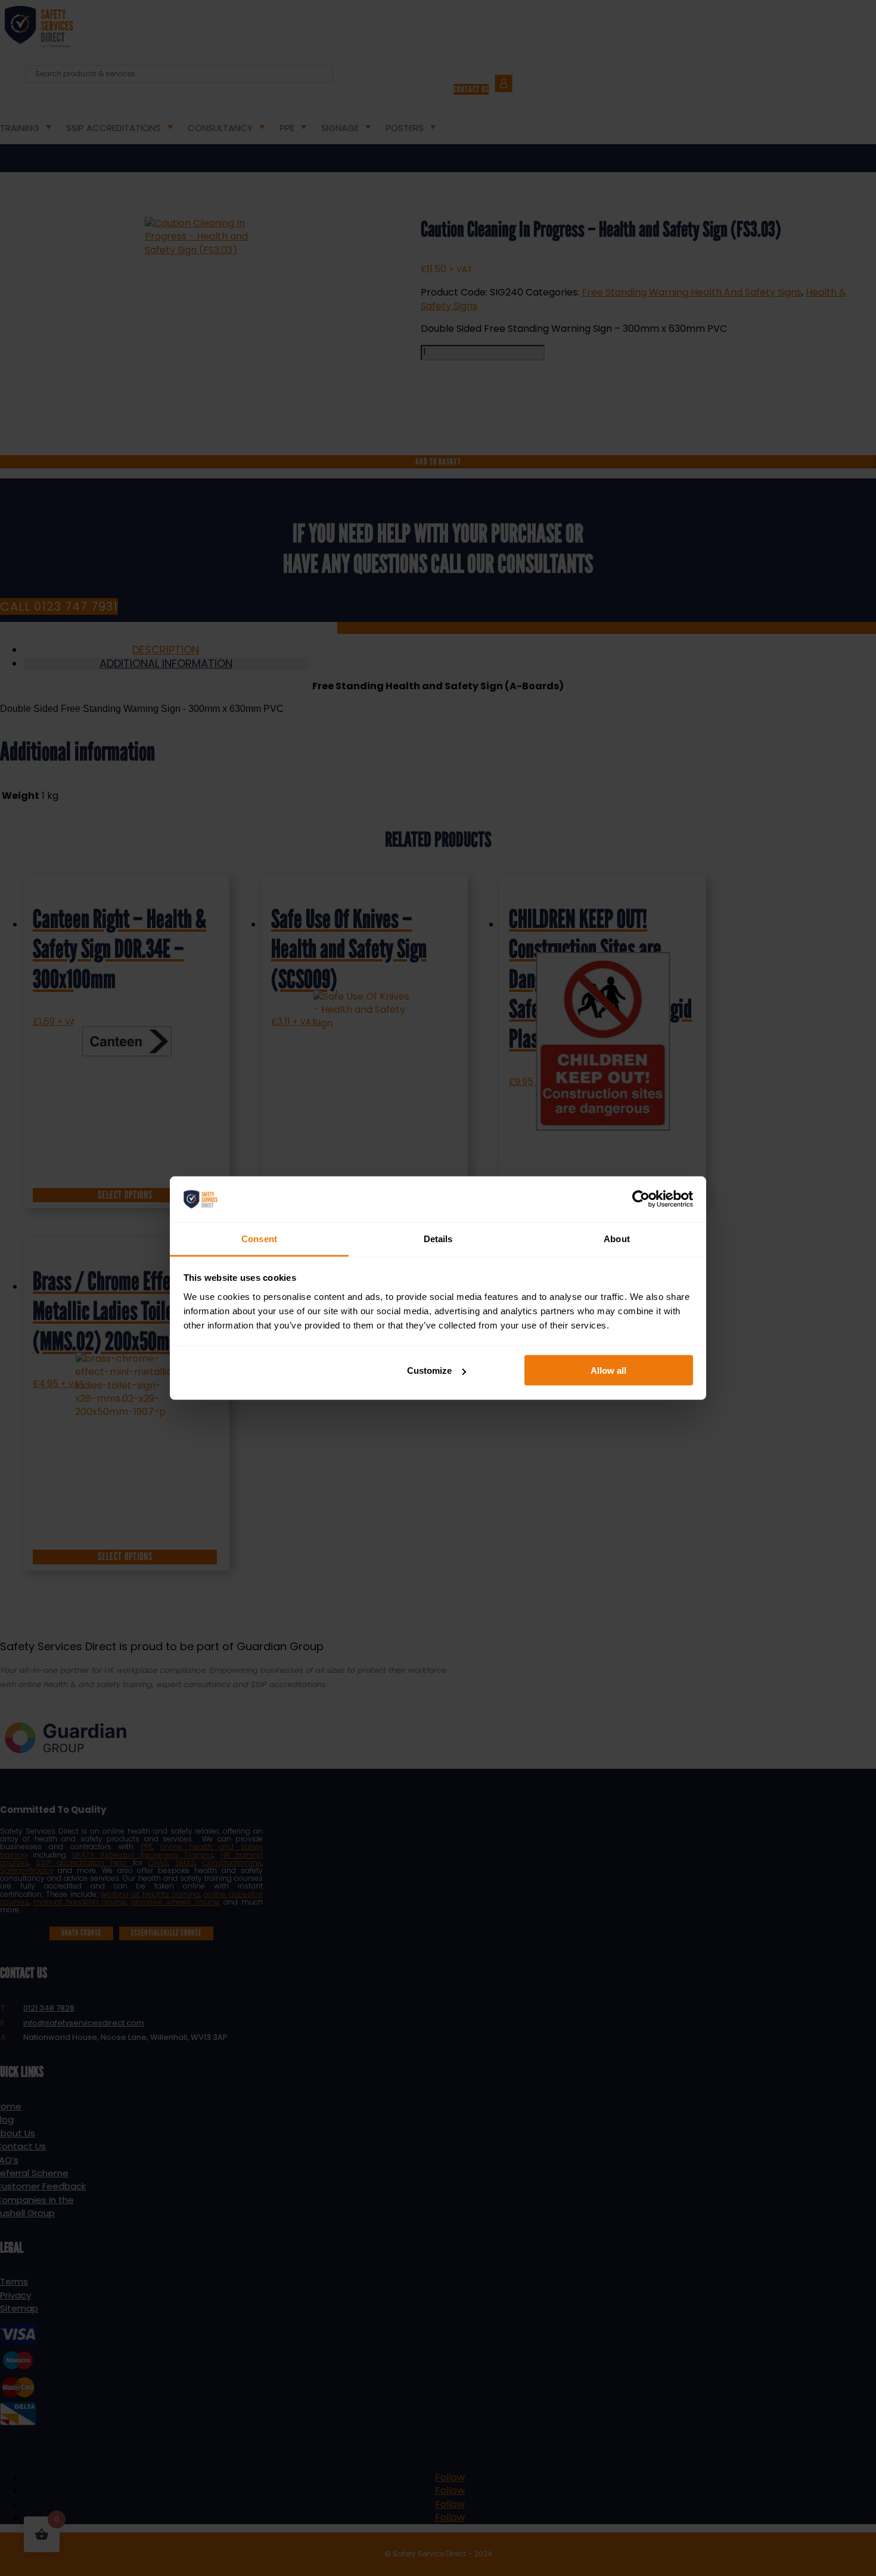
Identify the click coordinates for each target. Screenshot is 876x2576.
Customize (429, 1371)
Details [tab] (438, 1238)
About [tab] (617, 1238)
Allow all (608, 1371)
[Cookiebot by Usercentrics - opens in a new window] (641, 1199)
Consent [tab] (259, 1238)
